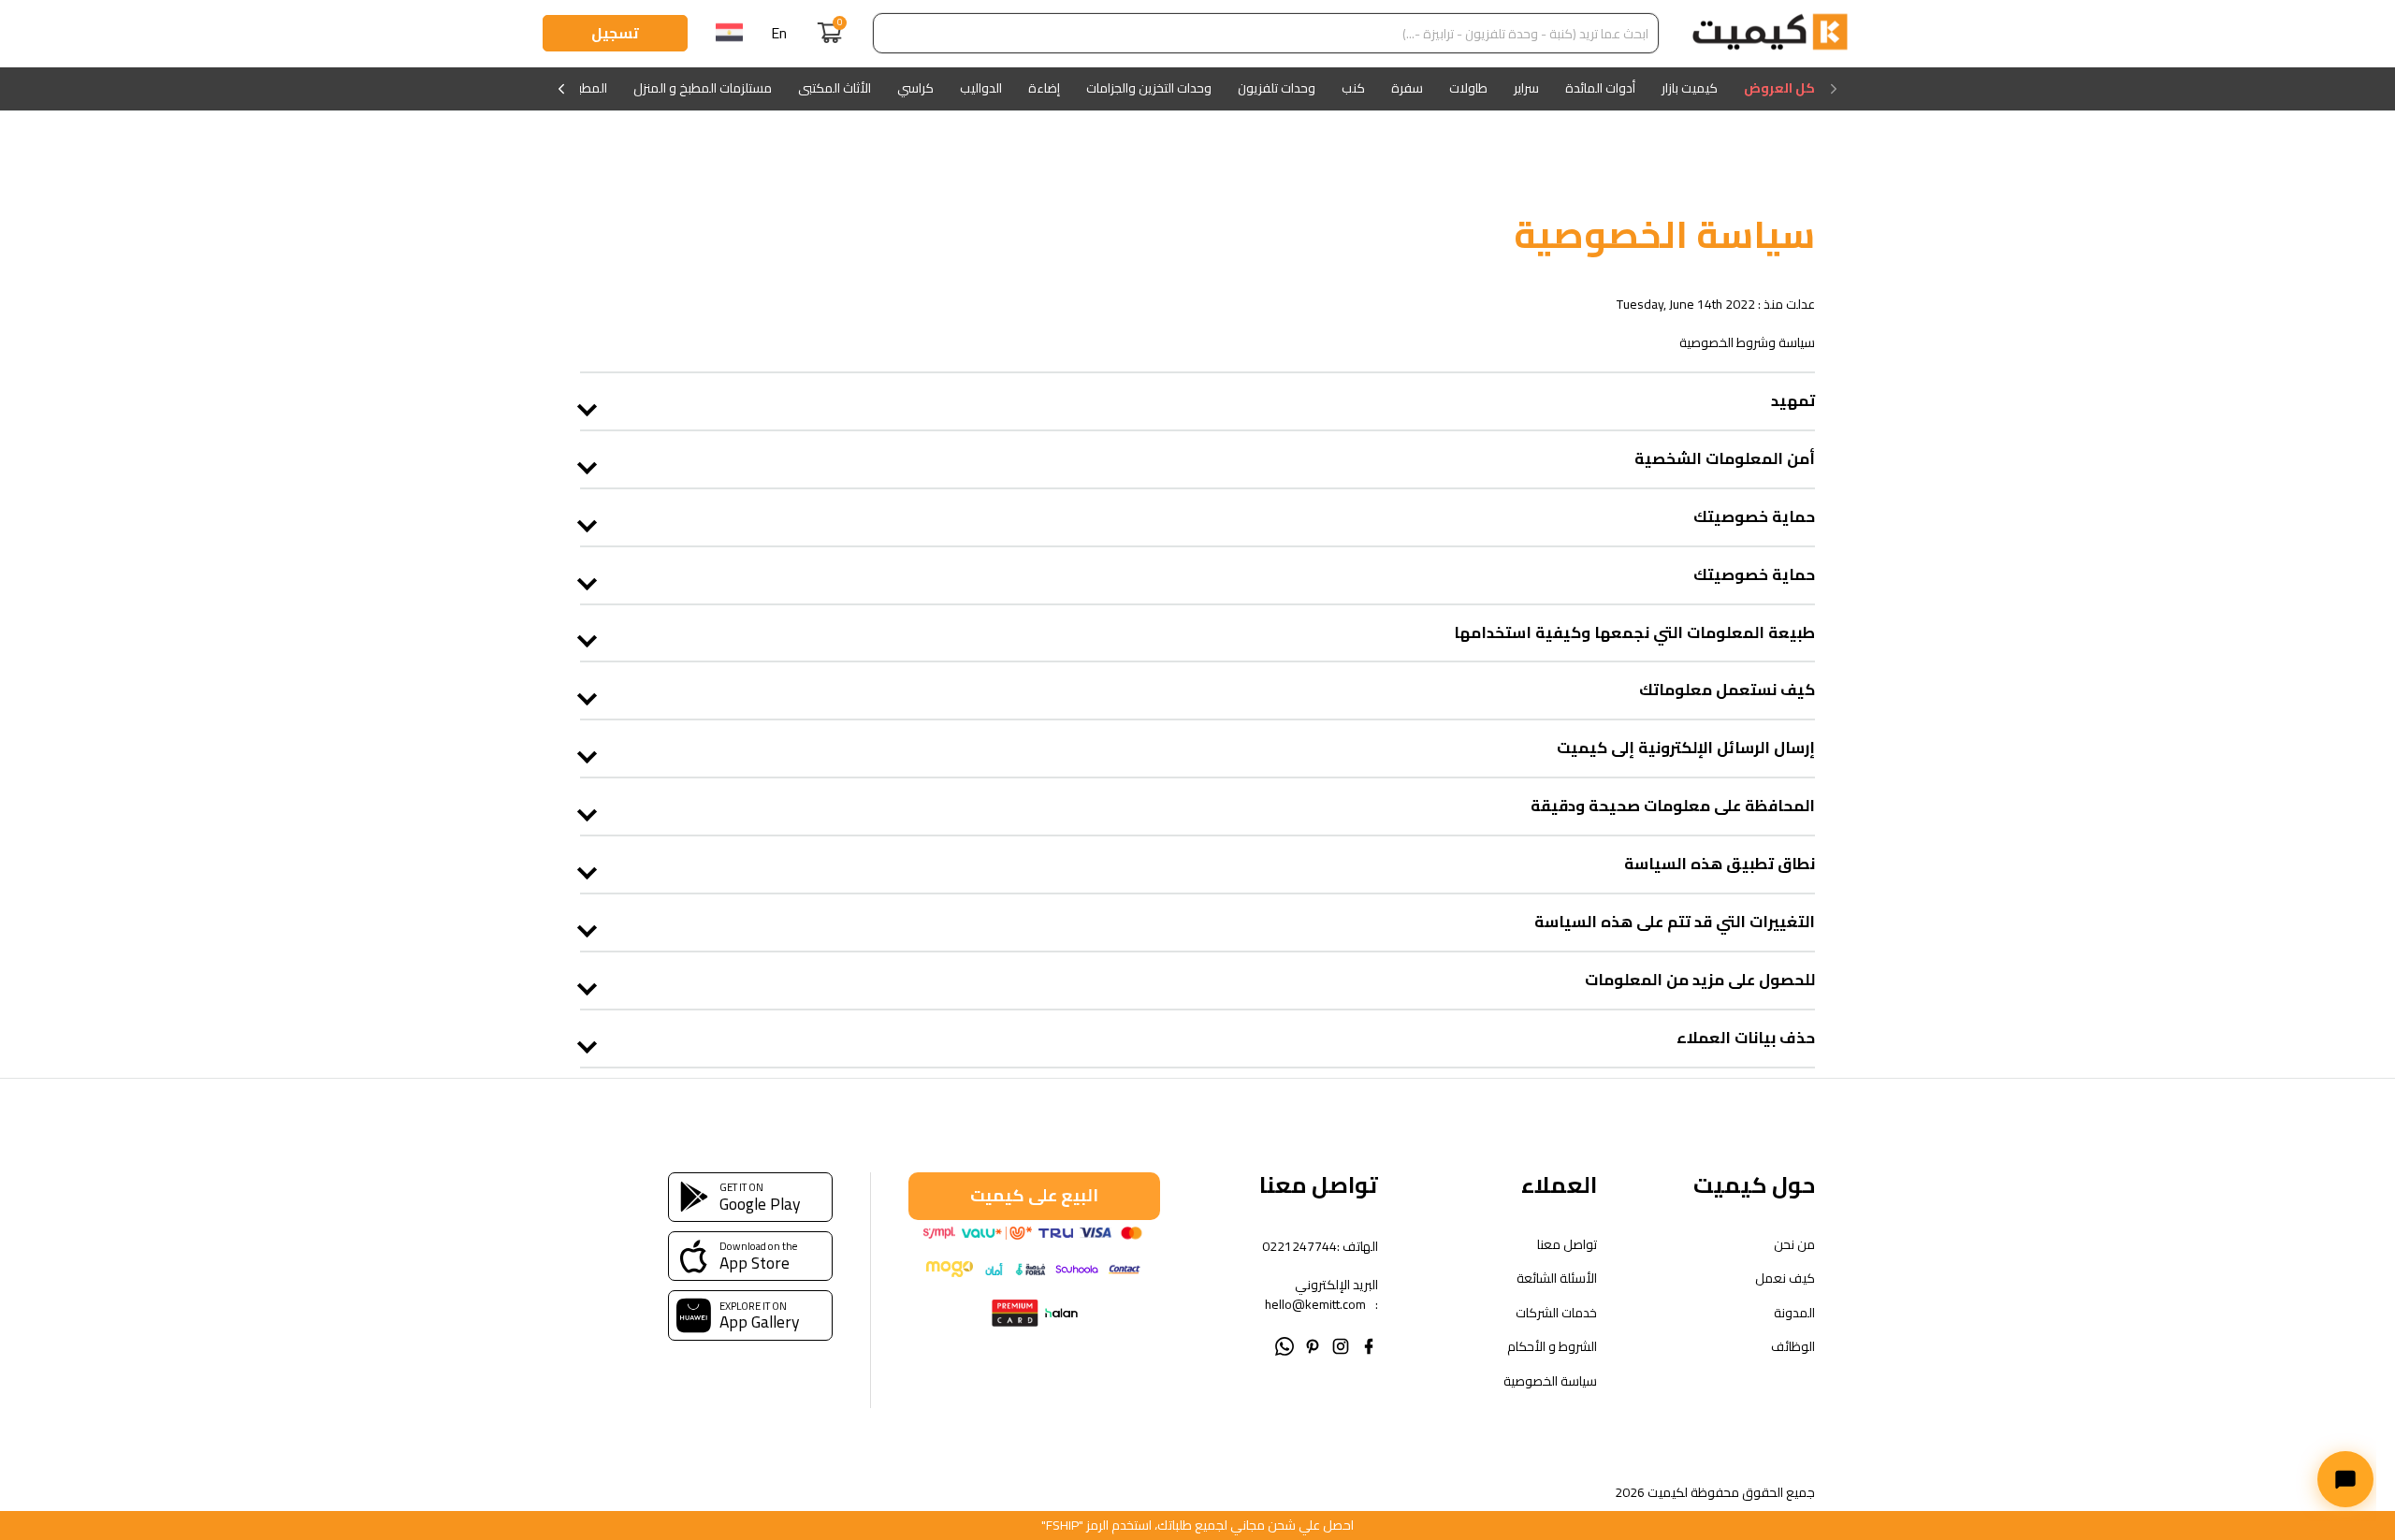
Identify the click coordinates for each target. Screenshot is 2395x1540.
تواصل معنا (1567, 1245)
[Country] (729, 34)
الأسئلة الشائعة (1556, 1278)
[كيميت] (1770, 34)
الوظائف (1793, 1347)
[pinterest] (1313, 1344)
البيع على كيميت (1034, 1195)
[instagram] (1341, 1344)
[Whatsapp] (1285, 1344)
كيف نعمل (1785, 1278)
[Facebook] (1369, 1344)
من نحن (1794, 1245)
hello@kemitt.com (1315, 1304)
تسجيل (615, 33)
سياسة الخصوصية (1550, 1381)
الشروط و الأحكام (1552, 1347)
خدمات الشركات (1556, 1313)
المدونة (1794, 1313)
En (779, 33)
